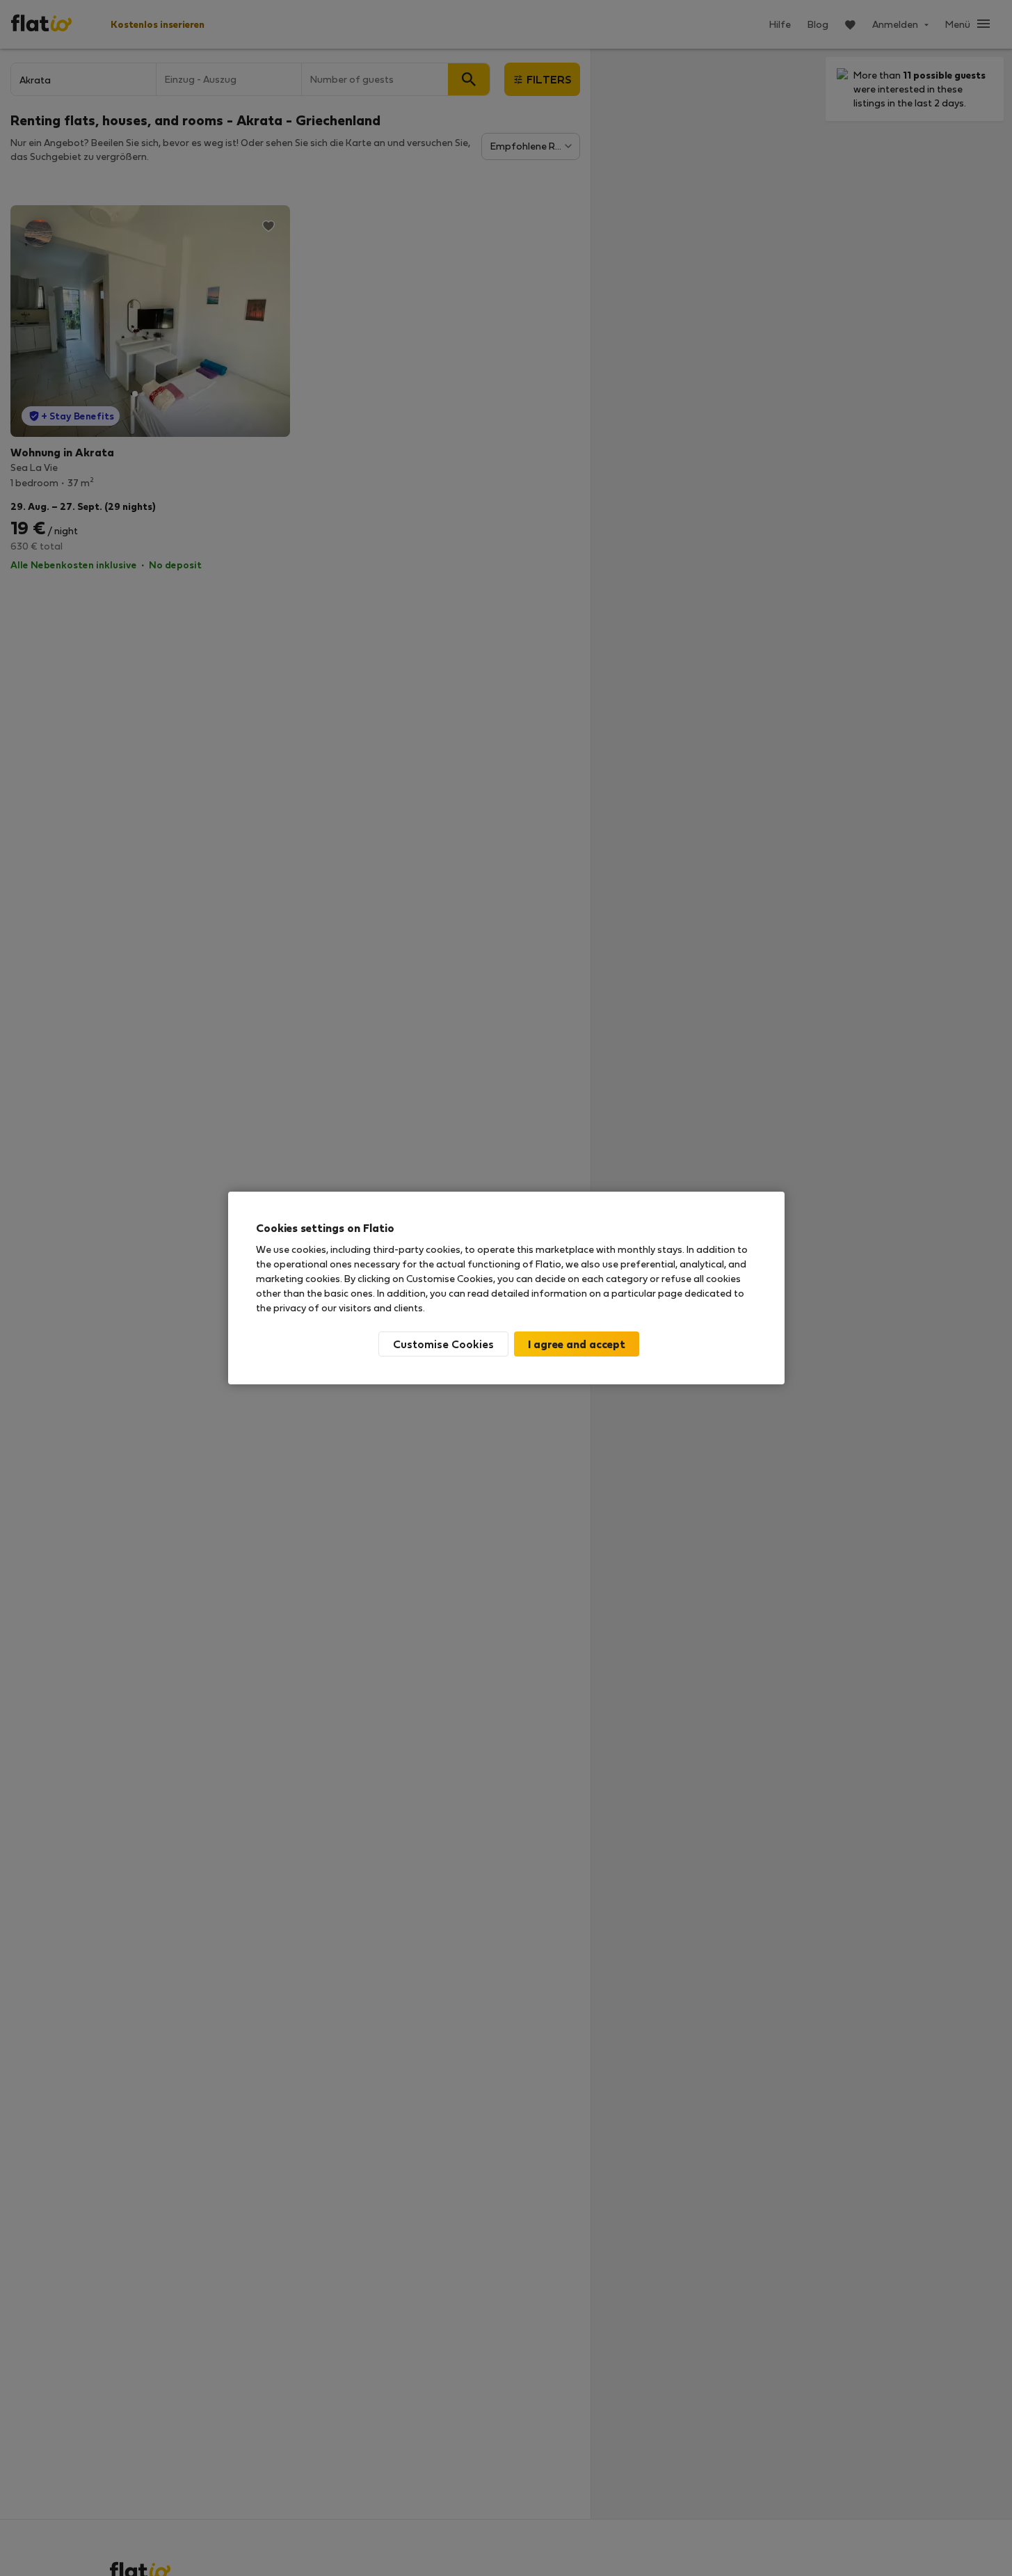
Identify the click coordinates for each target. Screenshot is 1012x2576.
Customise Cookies (443, 1344)
